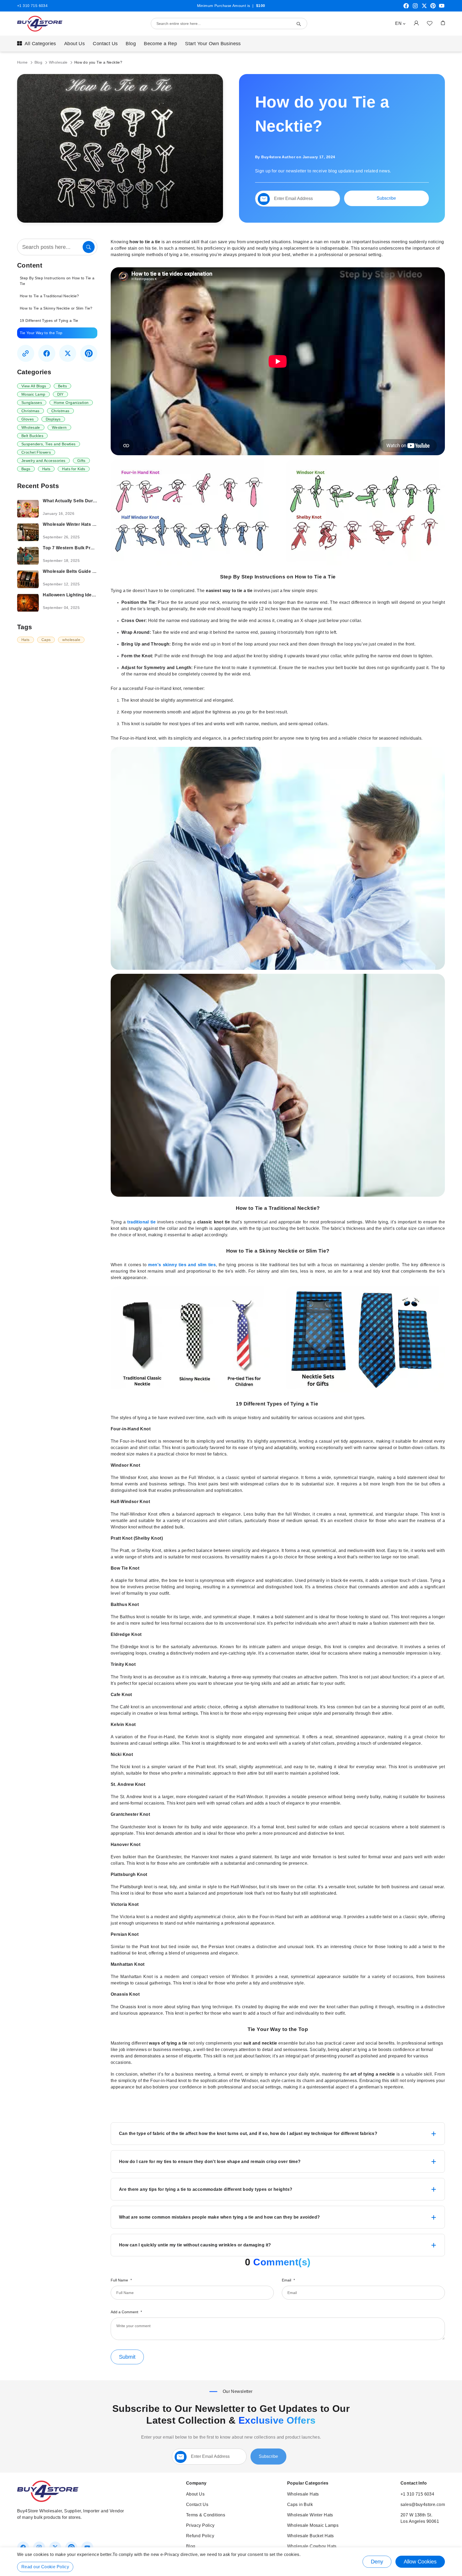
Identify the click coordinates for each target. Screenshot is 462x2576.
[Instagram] (415, 8)
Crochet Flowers (36, 452)
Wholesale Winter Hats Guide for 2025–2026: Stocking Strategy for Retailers (70, 524)
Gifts (81, 461)
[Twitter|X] (424, 8)
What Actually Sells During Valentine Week (70, 501)
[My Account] (416, 23)
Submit (127, 2357)
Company (196, 2483)
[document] (231, 2562)
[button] (400, 24)
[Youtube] (442, 8)
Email (287, 2280)
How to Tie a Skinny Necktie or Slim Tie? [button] (56, 308)
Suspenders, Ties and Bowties (49, 444)
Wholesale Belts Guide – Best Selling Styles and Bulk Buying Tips (70, 571)
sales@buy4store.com (423, 2504)
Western (59, 427)
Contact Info (414, 2483)
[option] (57, 281)
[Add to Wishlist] (430, 23)
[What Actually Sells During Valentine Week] (28, 509)
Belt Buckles (32, 436)
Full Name (120, 2280)
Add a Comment (125, 2312)
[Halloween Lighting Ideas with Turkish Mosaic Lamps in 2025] (28, 603)
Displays (53, 419)
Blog (39, 62)
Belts (62, 386)
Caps (46, 640)
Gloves (28, 419)
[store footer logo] (48, 2500)
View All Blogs (34, 386)
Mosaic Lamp (33, 394)
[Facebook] (406, 8)
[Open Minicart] (443, 23)
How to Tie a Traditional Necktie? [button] (49, 296)
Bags (26, 469)
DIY (60, 394)
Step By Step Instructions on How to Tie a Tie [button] (57, 281)
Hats (46, 469)
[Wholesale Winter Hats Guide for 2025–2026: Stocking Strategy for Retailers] (28, 532)
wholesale (71, 640)
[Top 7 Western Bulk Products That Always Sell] (28, 556)
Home (23, 62)
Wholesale (59, 62)
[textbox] (298, 199)
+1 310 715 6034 (32, 6)
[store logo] (40, 24)
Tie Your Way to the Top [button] (41, 333)
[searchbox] (57, 247)
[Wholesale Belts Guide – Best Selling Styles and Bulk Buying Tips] (28, 579)
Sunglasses (32, 403)
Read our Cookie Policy (45, 2567)
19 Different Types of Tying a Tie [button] (50, 320)
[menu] (231, 44)
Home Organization (71, 403)
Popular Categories (308, 2483)
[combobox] (229, 24)
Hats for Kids (74, 469)
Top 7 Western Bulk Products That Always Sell (70, 548)
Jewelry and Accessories (43, 461)
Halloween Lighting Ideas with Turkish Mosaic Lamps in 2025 (70, 595)
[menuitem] (37, 44)
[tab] (278, 2134)
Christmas (30, 411)
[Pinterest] (433, 8)
